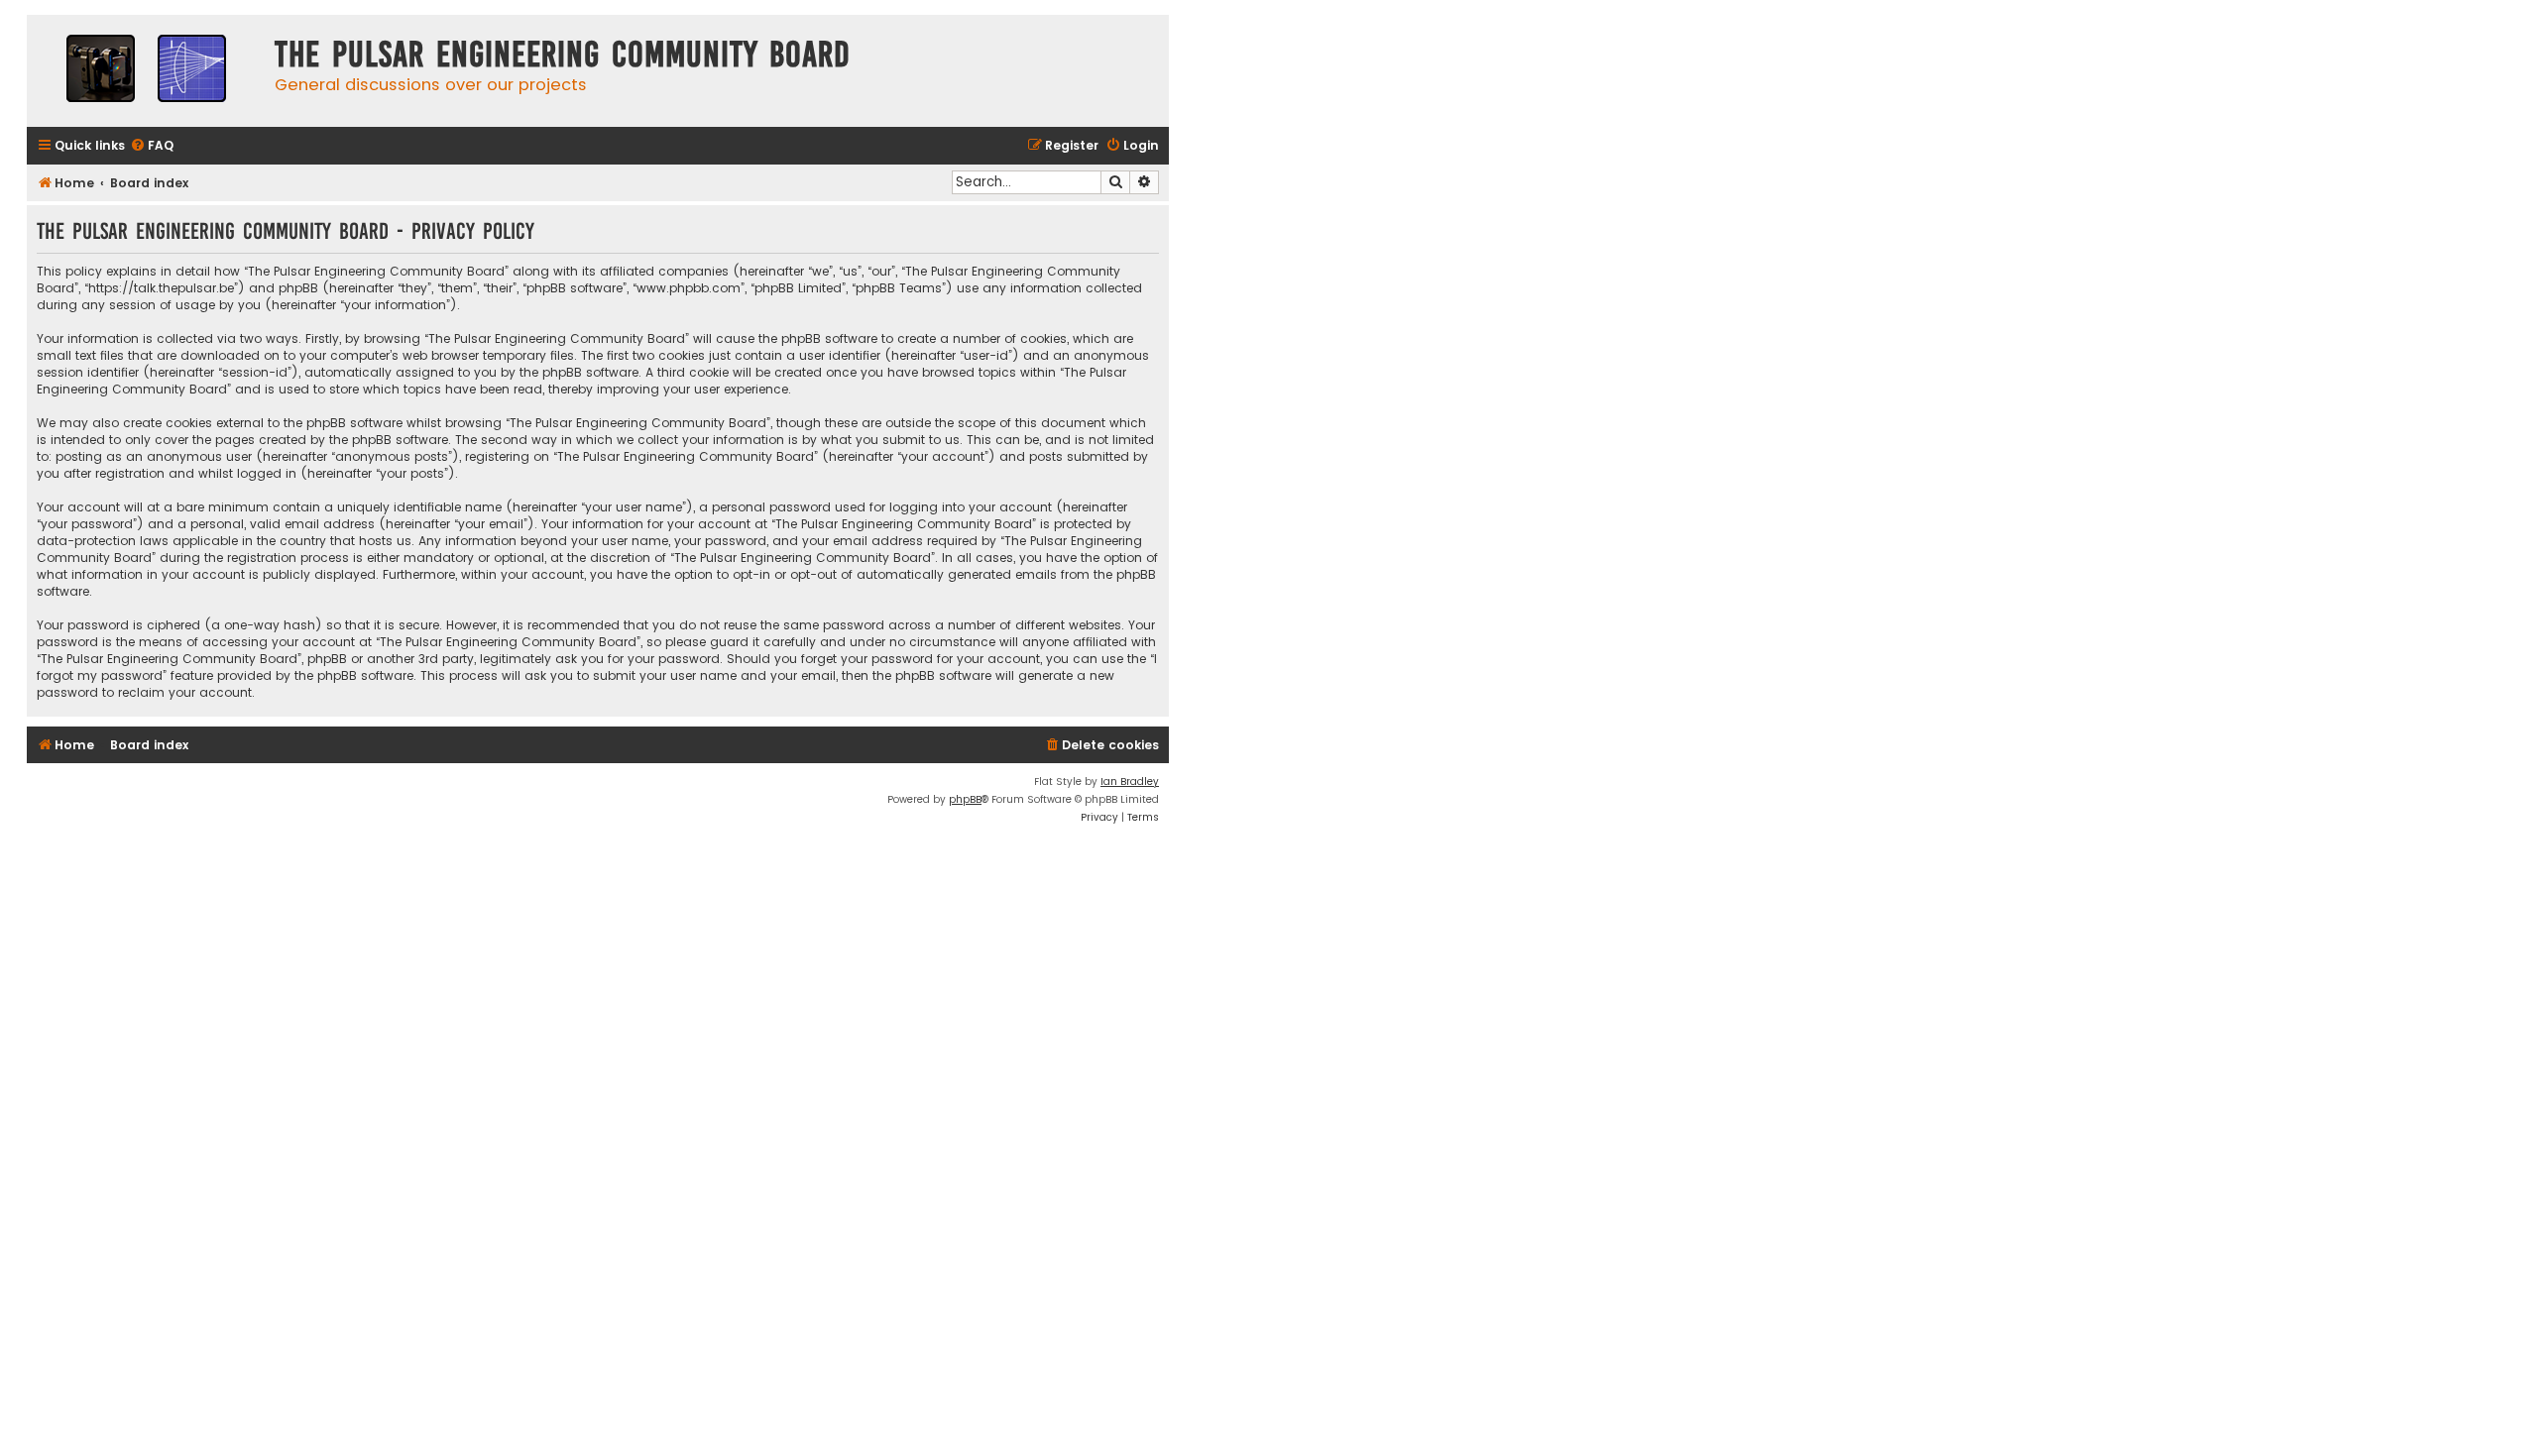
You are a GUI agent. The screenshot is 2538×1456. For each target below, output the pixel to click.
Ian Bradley (1130, 782)
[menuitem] (152, 146)
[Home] (146, 71)
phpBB (965, 799)
